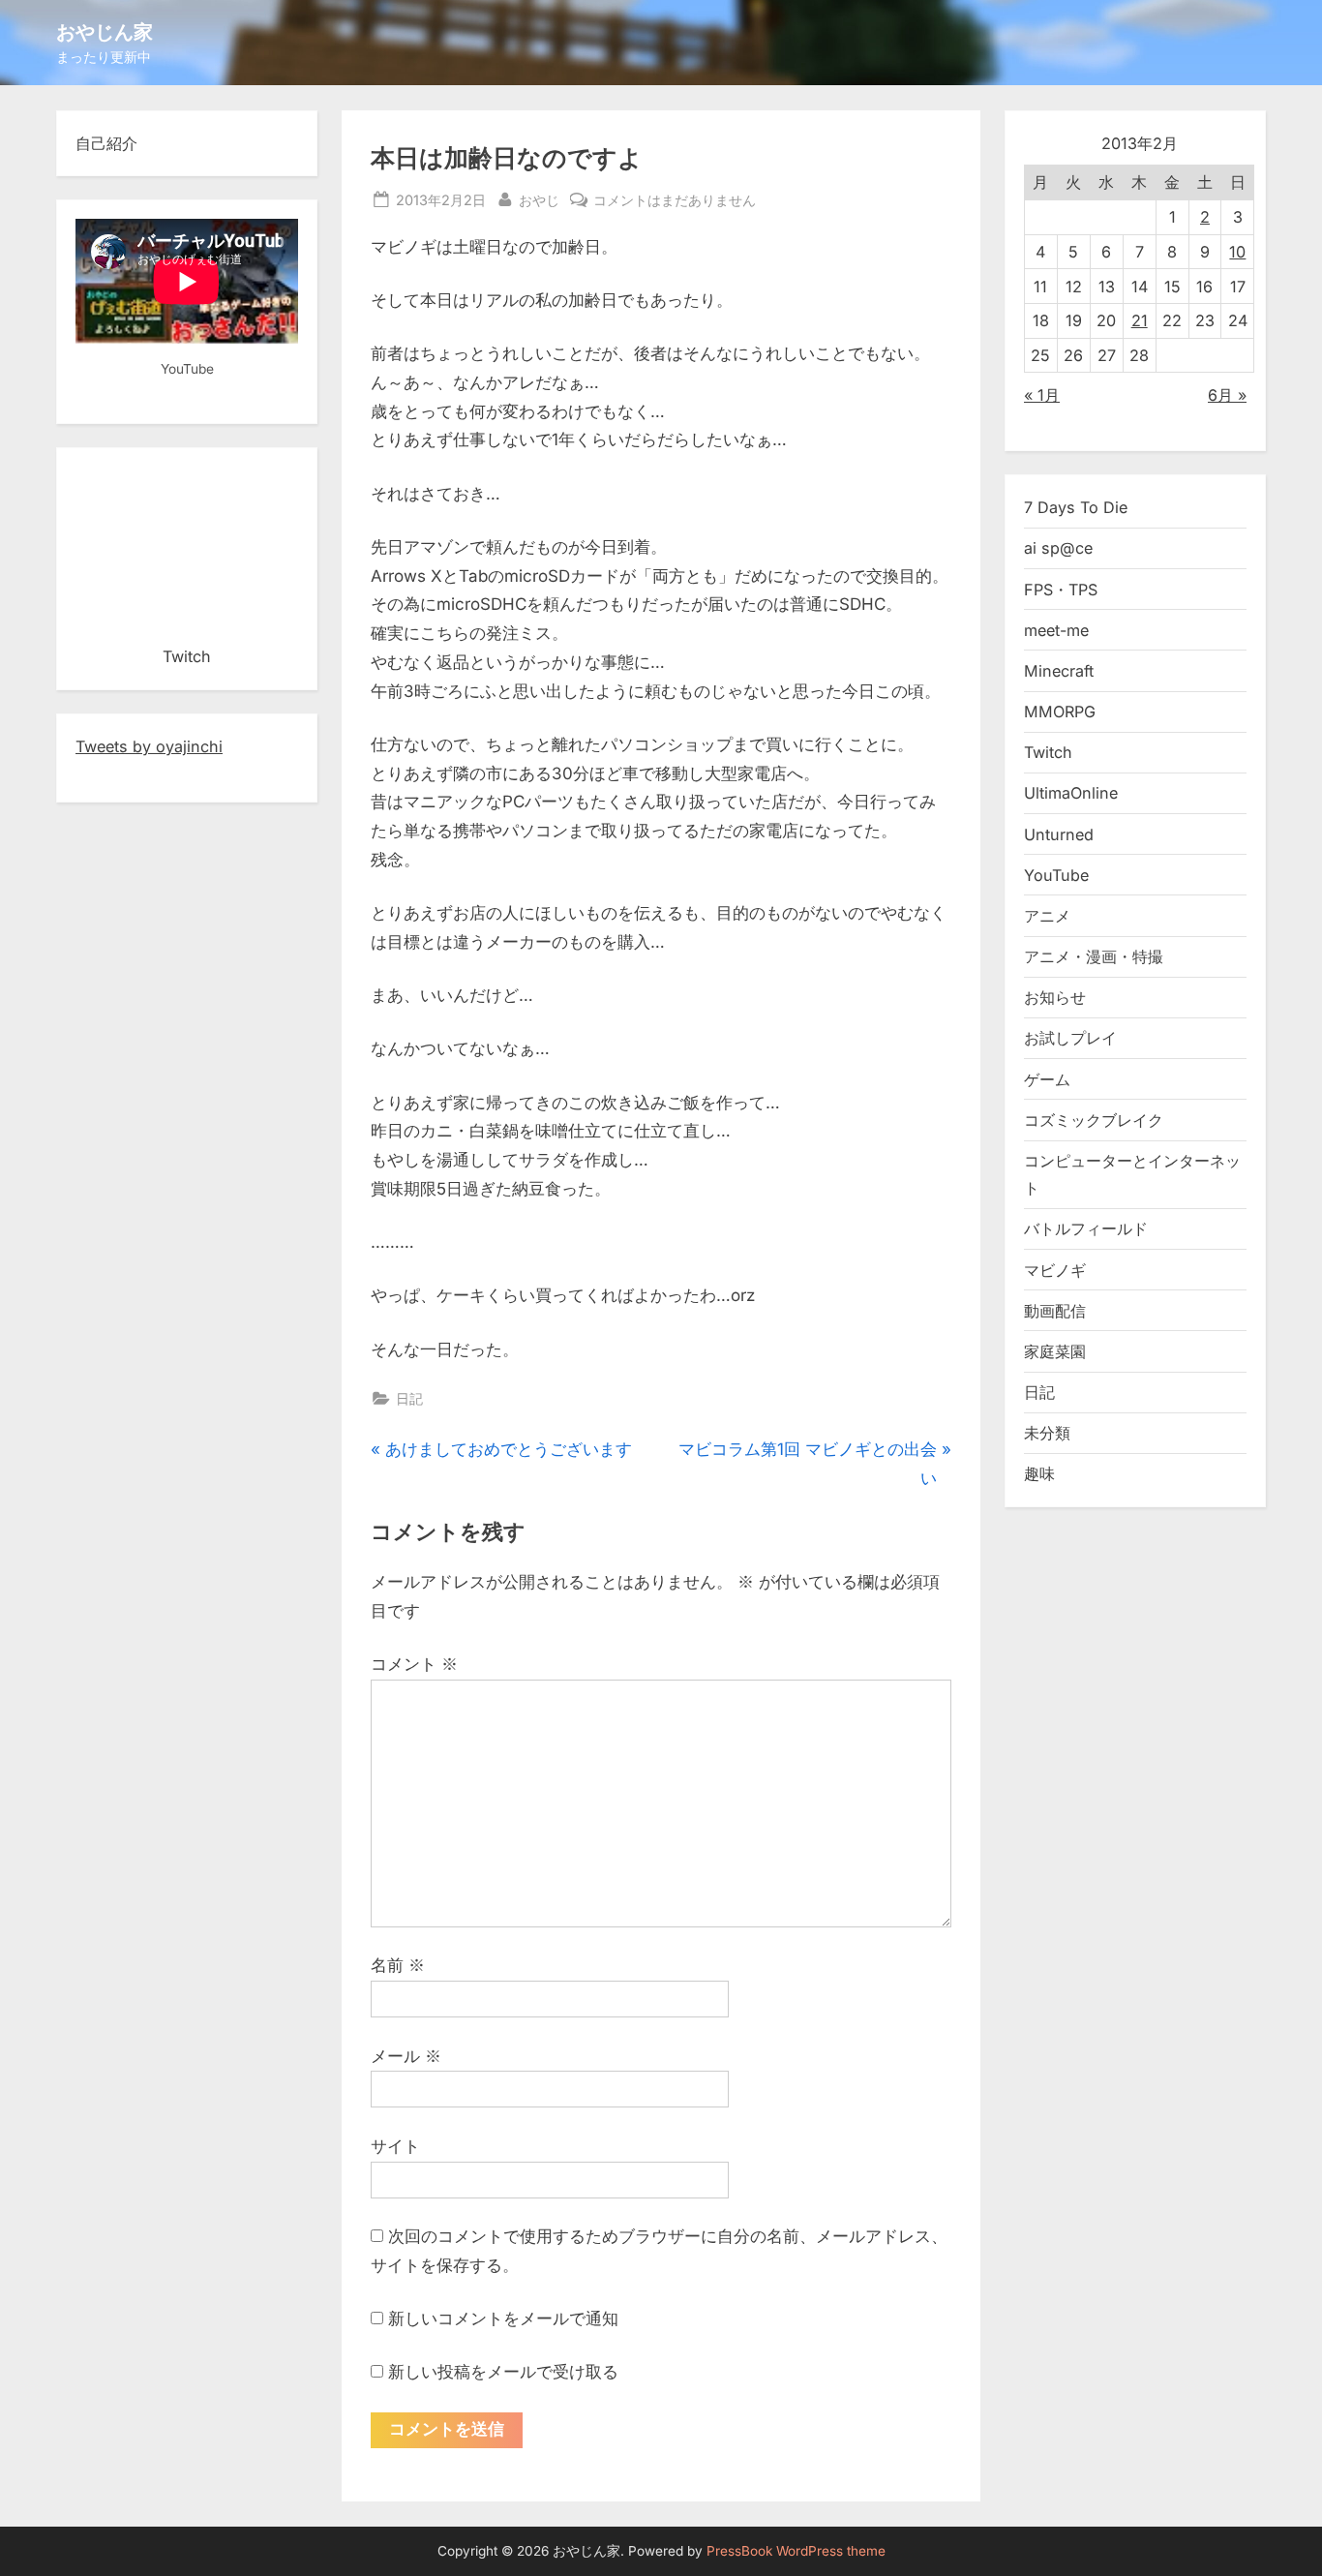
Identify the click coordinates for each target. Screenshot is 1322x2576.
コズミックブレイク (1094, 1120)
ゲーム (1047, 1079)
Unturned (1059, 834)
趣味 (1039, 1473)
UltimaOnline (1071, 793)
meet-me (1056, 630)
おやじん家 (105, 31)
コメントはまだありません (675, 201)
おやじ (539, 199)
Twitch (1048, 752)
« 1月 (1042, 395)
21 (1140, 320)
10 (1237, 252)
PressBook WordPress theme (796, 2551)
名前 (398, 1965)
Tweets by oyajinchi (149, 746)
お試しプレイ (1070, 1038)
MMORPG (1060, 712)
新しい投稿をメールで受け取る (503, 2372)
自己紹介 (106, 143)
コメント (414, 1664)
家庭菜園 (1055, 1351)
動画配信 (1055, 1311)
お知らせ (1055, 997)
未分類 (1047, 1433)
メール (406, 2056)
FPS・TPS (1061, 590)
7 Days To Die (1076, 507)
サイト (395, 2146)
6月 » (1227, 395)
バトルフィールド (1086, 1228)
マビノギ (1055, 1270)
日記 (409, 1398)
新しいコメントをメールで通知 (503, 2318)
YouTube (1056, 875)
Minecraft (1059, 671)
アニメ (1047, 916)
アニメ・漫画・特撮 (1094, 956)
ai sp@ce (1058, 548)
